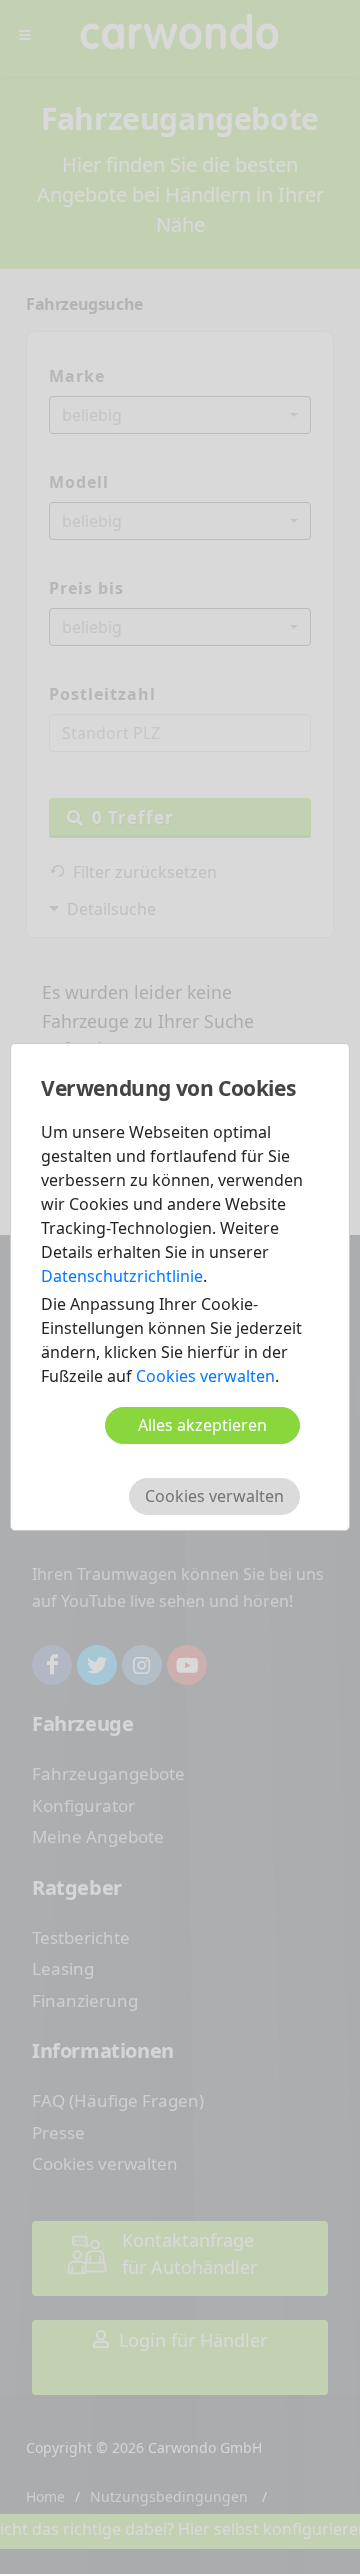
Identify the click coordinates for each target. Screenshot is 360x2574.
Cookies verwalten (205, 1376)
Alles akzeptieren (202, 1425)
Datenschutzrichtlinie (122, 1276)
